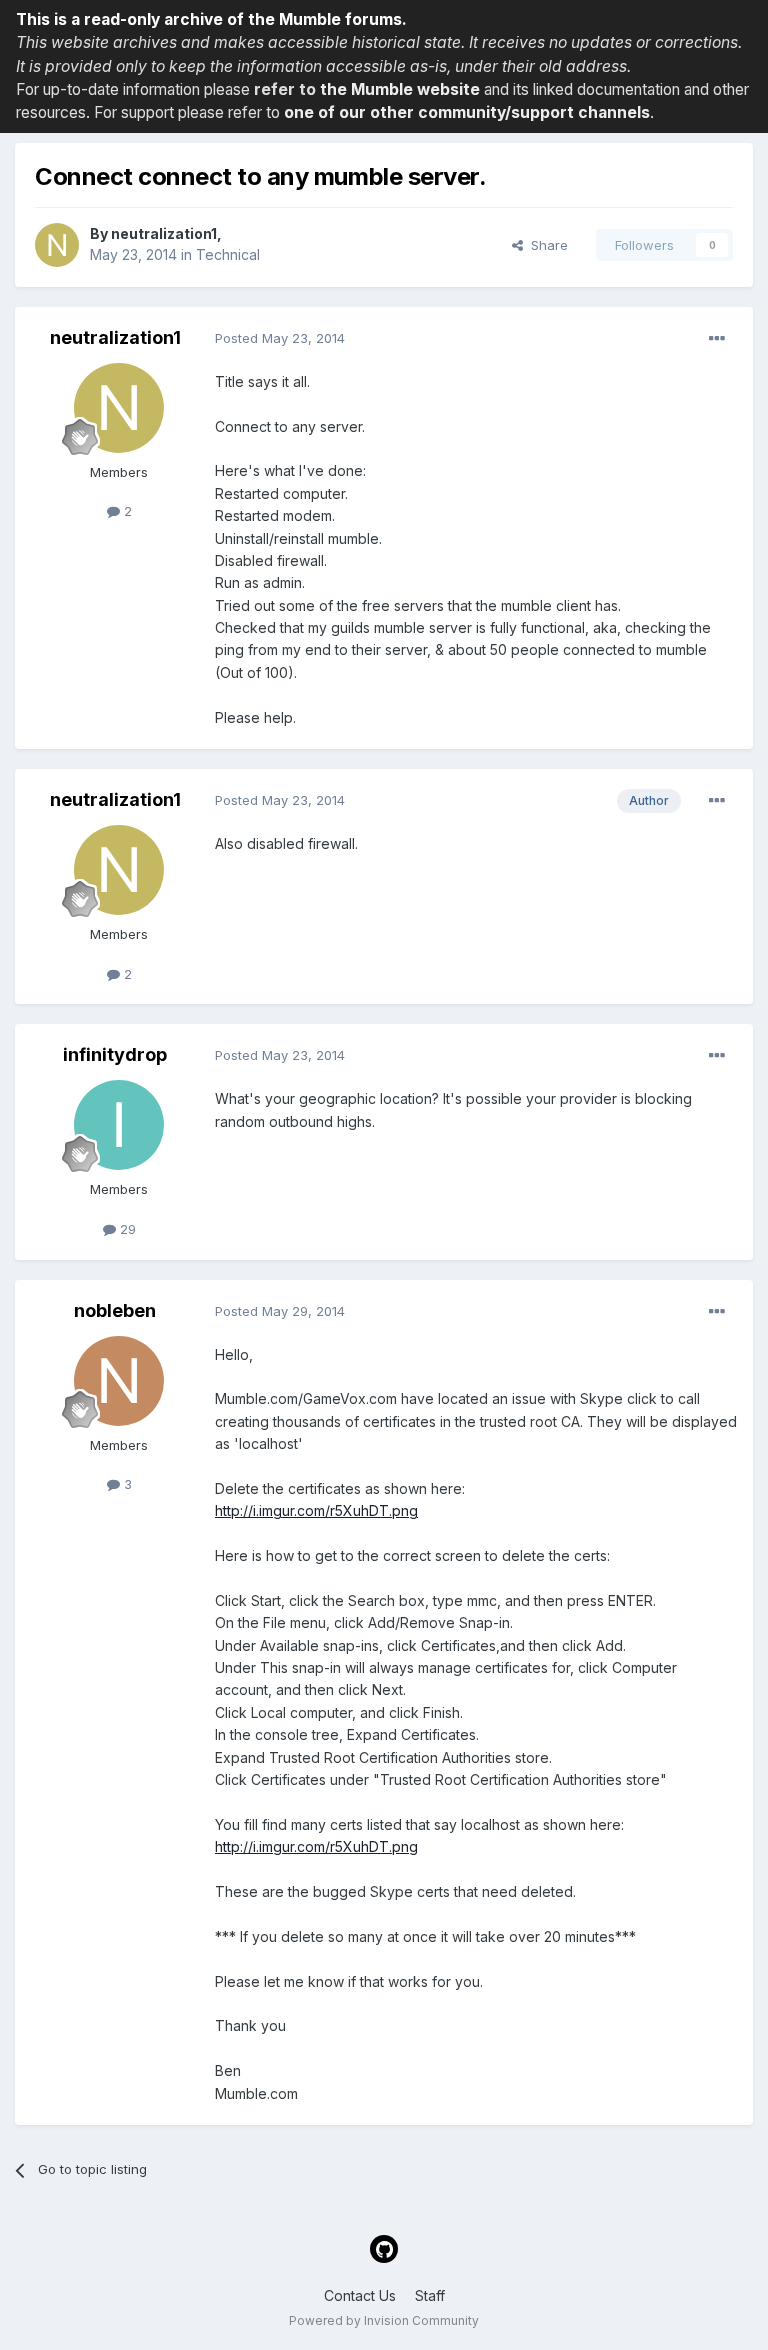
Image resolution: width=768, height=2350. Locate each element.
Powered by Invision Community (384, 2320)
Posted (280, 338)
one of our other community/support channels (467, 112)
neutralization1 (164, 233)
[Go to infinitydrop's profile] (119, 1125)
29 (126, 1229)
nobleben (115, 1310)
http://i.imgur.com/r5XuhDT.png (316, 1510)
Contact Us (360, 2295)
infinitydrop (115, 1054)
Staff (430, 2295)
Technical (228, 254)
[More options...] (717, 339)
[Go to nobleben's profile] (119, 1381)
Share (545, 245)
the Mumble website (400, 89)
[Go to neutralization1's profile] (57, 245)
